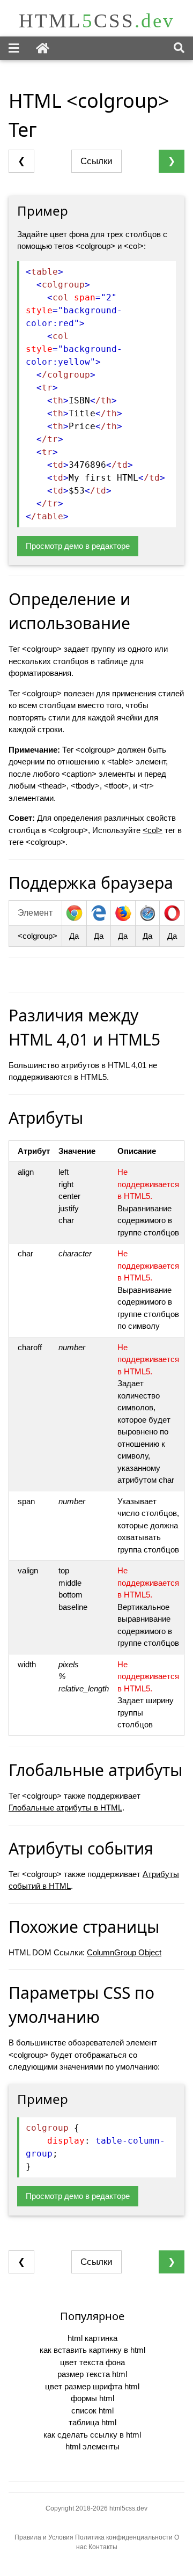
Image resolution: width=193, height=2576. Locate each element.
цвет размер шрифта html (92, 2386)
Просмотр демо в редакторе (78, 546)
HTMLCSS (97, 21)
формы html (92, 2398)
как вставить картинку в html (92, 2350)
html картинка (92, 2338)
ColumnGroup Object (124, 1952)
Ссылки (96, 161)
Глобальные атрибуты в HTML (65, 1808)
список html (92, 2411)
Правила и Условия (44, 2537)
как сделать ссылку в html (92, 2435)
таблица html (92, 2422)
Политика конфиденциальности (125, 2537)
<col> (153, 830)
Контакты (103, 2547)
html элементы (92, 2446)
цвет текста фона (92, 2362)
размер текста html (92, 2374)
